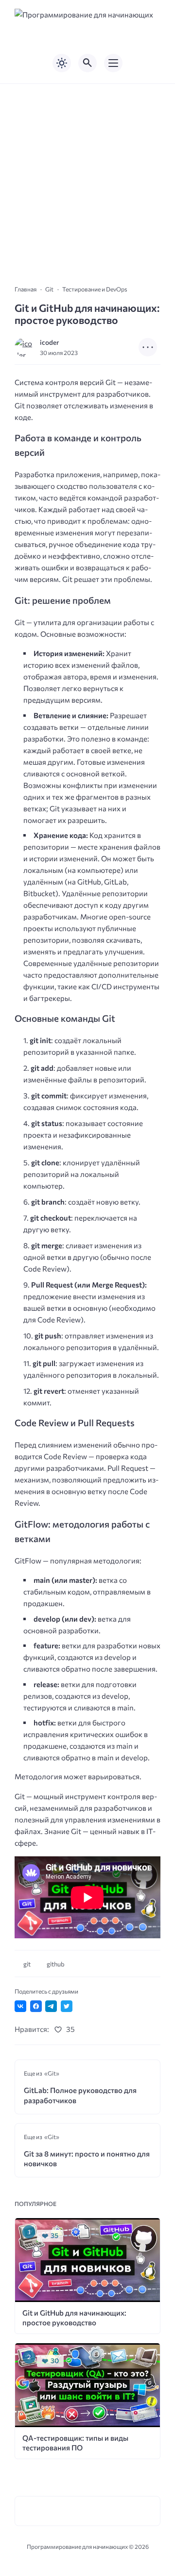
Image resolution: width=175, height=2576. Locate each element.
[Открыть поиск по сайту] (87, 63)
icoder (49, 342)
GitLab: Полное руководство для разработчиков (80, 2095)
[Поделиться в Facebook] (36, 2006)
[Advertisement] (87, 176)
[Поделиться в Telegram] (51, 2006)
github (56, 1964)
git (27, 1964)
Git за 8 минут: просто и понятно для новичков (87, 2158)
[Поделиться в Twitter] (67, 2006)
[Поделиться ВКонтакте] (20, 2006)
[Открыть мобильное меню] (113, 63)
